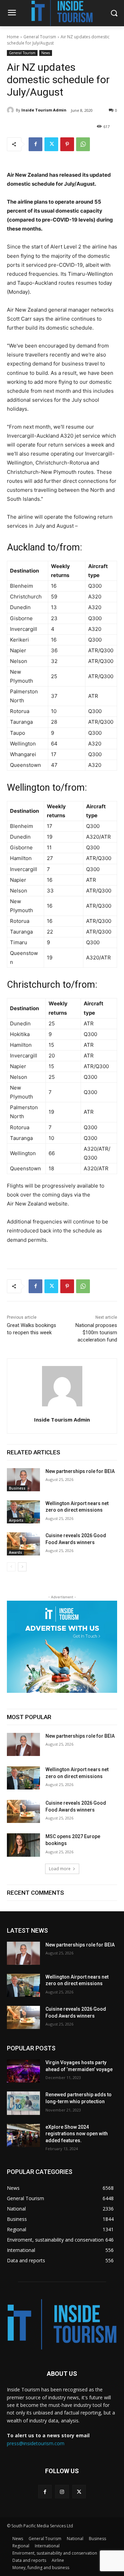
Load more (60, 1869)
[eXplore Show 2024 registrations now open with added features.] (23, 2135)
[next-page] (22, 1567)
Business (17, 1488)
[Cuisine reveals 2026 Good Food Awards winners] (23, 1544)
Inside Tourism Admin (44, 110)
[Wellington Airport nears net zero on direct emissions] (23, 1512)
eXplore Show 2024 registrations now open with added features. (77, 2134)
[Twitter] (51, 144)
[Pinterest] (67, 144)
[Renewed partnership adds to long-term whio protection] (23, 2103)
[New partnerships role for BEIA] (23, 1480)
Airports (16, 1520)
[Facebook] (35, 144)
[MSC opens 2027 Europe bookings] (23, 1845)
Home (13, 37)
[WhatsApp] (83, 144)
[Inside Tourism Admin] (11, 110)
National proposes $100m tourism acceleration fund (96, 1333)
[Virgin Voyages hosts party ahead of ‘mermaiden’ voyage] (23, 2071)
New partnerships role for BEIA (80, 1471)
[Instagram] (62, 2492)
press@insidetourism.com (36, 2443)
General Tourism (40, 37)
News (46, 53)
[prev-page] (11, 1567)
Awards (15, 1552)
